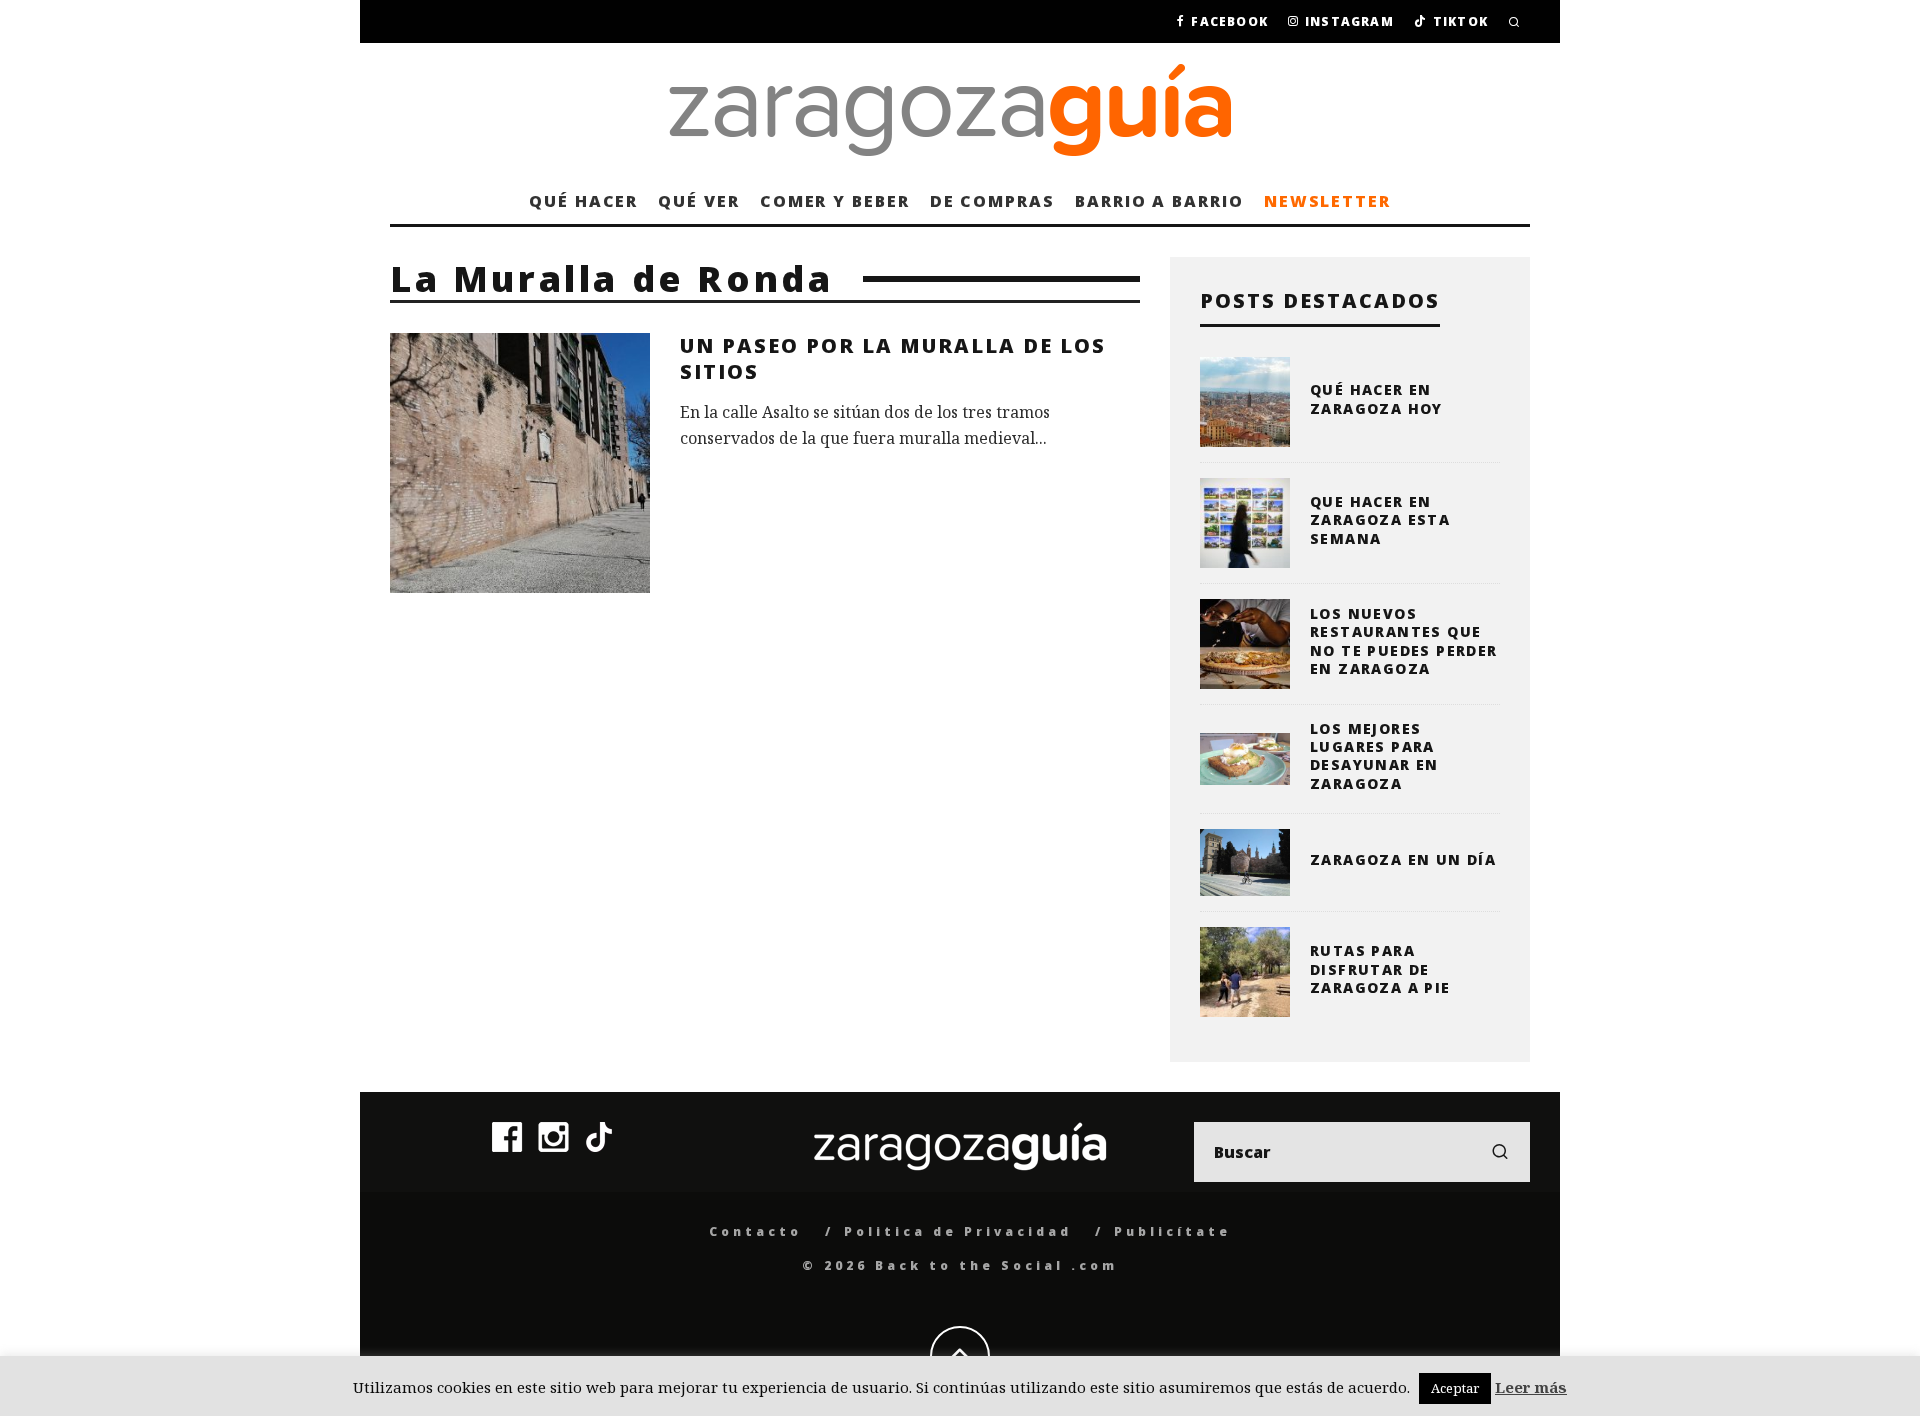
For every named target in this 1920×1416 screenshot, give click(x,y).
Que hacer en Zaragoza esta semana (1380, 519)
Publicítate (1172, 1231)
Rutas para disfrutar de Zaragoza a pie (1380, 968)
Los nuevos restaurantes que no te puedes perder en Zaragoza (1404, 641)
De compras (992, 201)
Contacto (755, 1231)
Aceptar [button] (1455, 1388)
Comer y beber (835, 201)
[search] (1500, 1152)
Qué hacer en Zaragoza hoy (1376, 398)
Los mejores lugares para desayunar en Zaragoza (1374, 756)
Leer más (1531, 1387)
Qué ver (698, 201)
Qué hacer (583, 201)
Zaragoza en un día (1403, 859)
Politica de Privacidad (958, 1231)
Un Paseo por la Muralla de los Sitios (893, 358)
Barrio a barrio (1159, 201)
